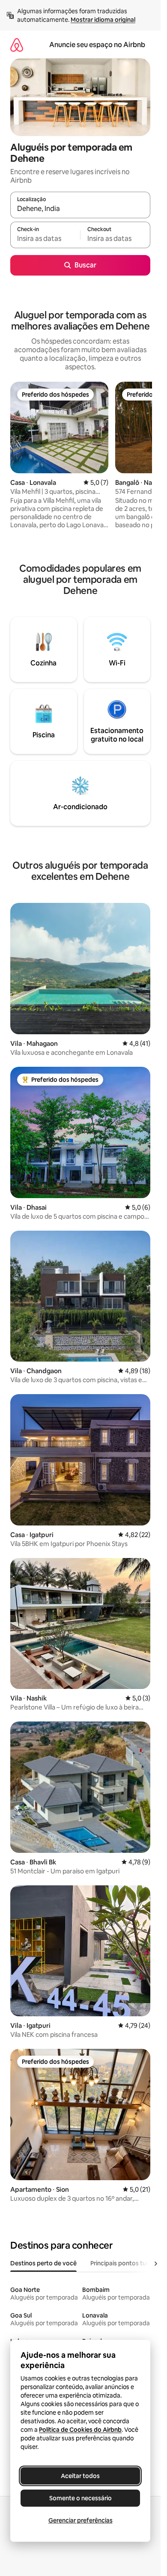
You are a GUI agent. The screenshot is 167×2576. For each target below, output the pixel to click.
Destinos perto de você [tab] (43, 2263)
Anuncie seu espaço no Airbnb (97, 45)
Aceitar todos (80, 2476)
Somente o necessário (81, 2498)
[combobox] (80, 209)
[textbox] (45, 239)
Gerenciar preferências (81, 2520)
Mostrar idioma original (103, 20)
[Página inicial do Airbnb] (17, 45)
